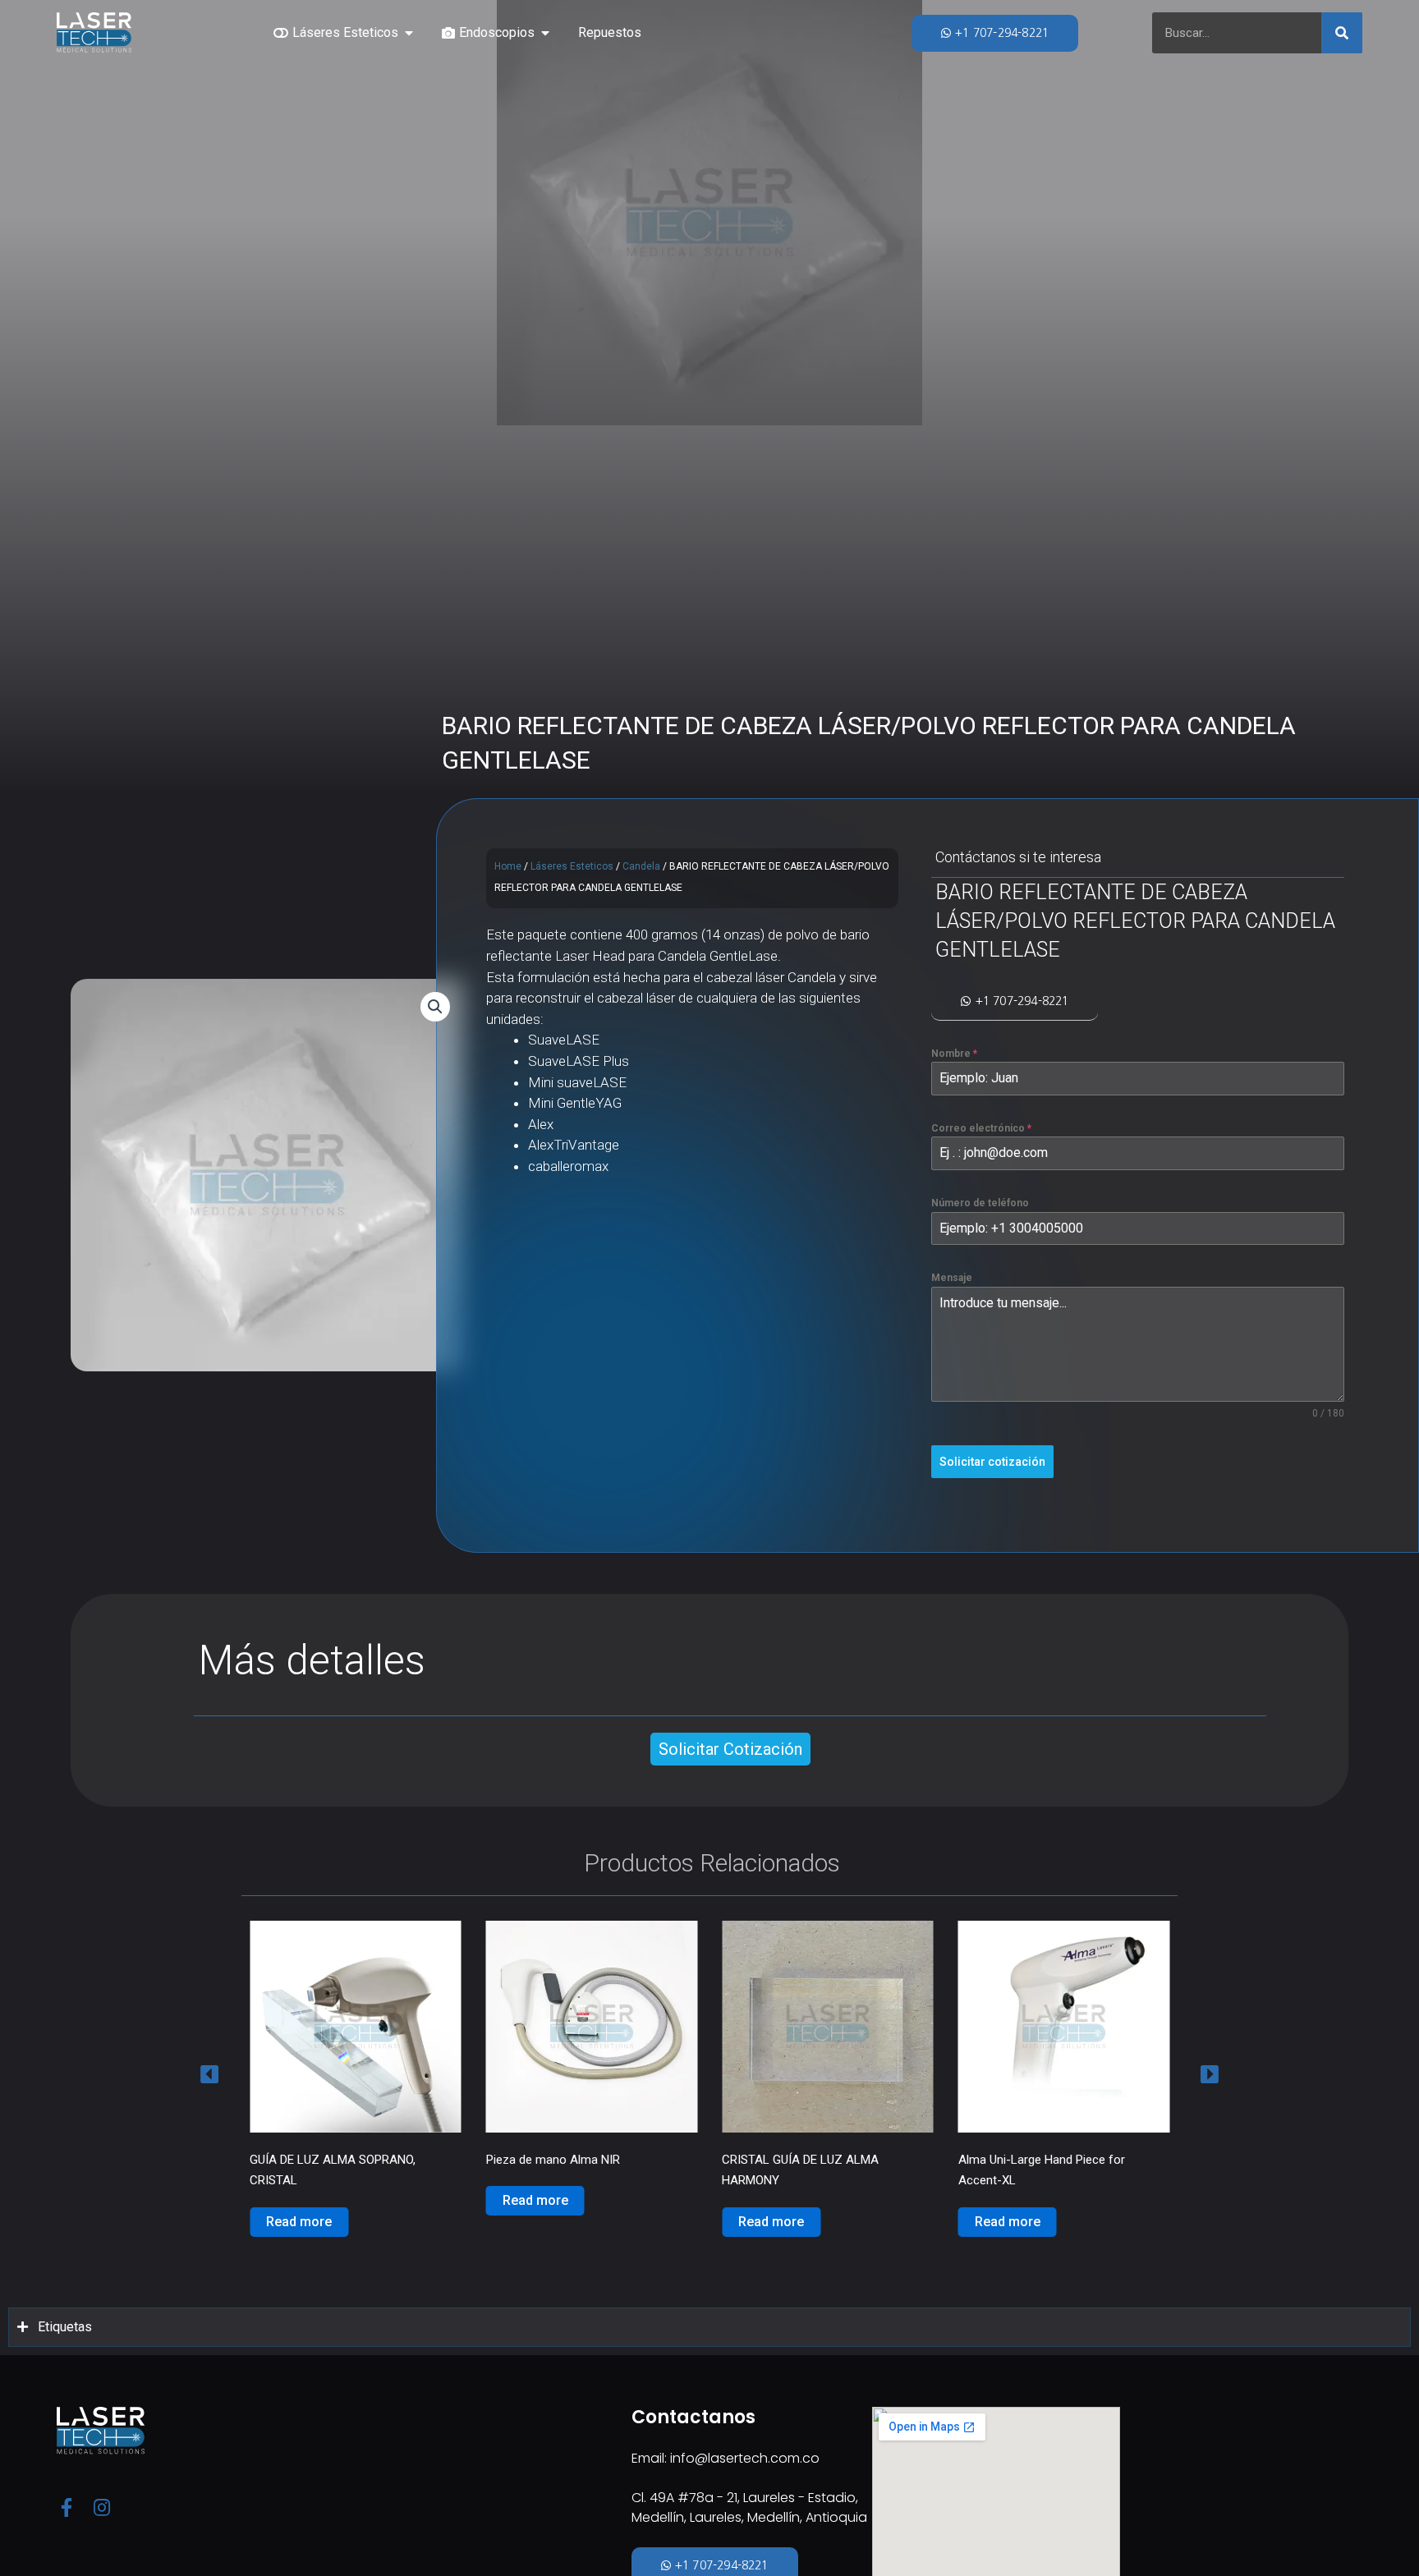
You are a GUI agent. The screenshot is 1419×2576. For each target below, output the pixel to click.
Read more (299, 2200)
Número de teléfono (980, 1203)
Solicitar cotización (992, 1462)
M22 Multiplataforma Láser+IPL (1043, 2160)
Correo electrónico (981, 1128)
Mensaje (952, 1279)
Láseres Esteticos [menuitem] (345, 32)
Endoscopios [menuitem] (497, 32)
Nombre (954, 1054)
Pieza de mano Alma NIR (317, 2160)
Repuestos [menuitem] (610, 32)
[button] (409, 33)
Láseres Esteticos (572, 866)
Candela (641, 866)
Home (508, 866)
